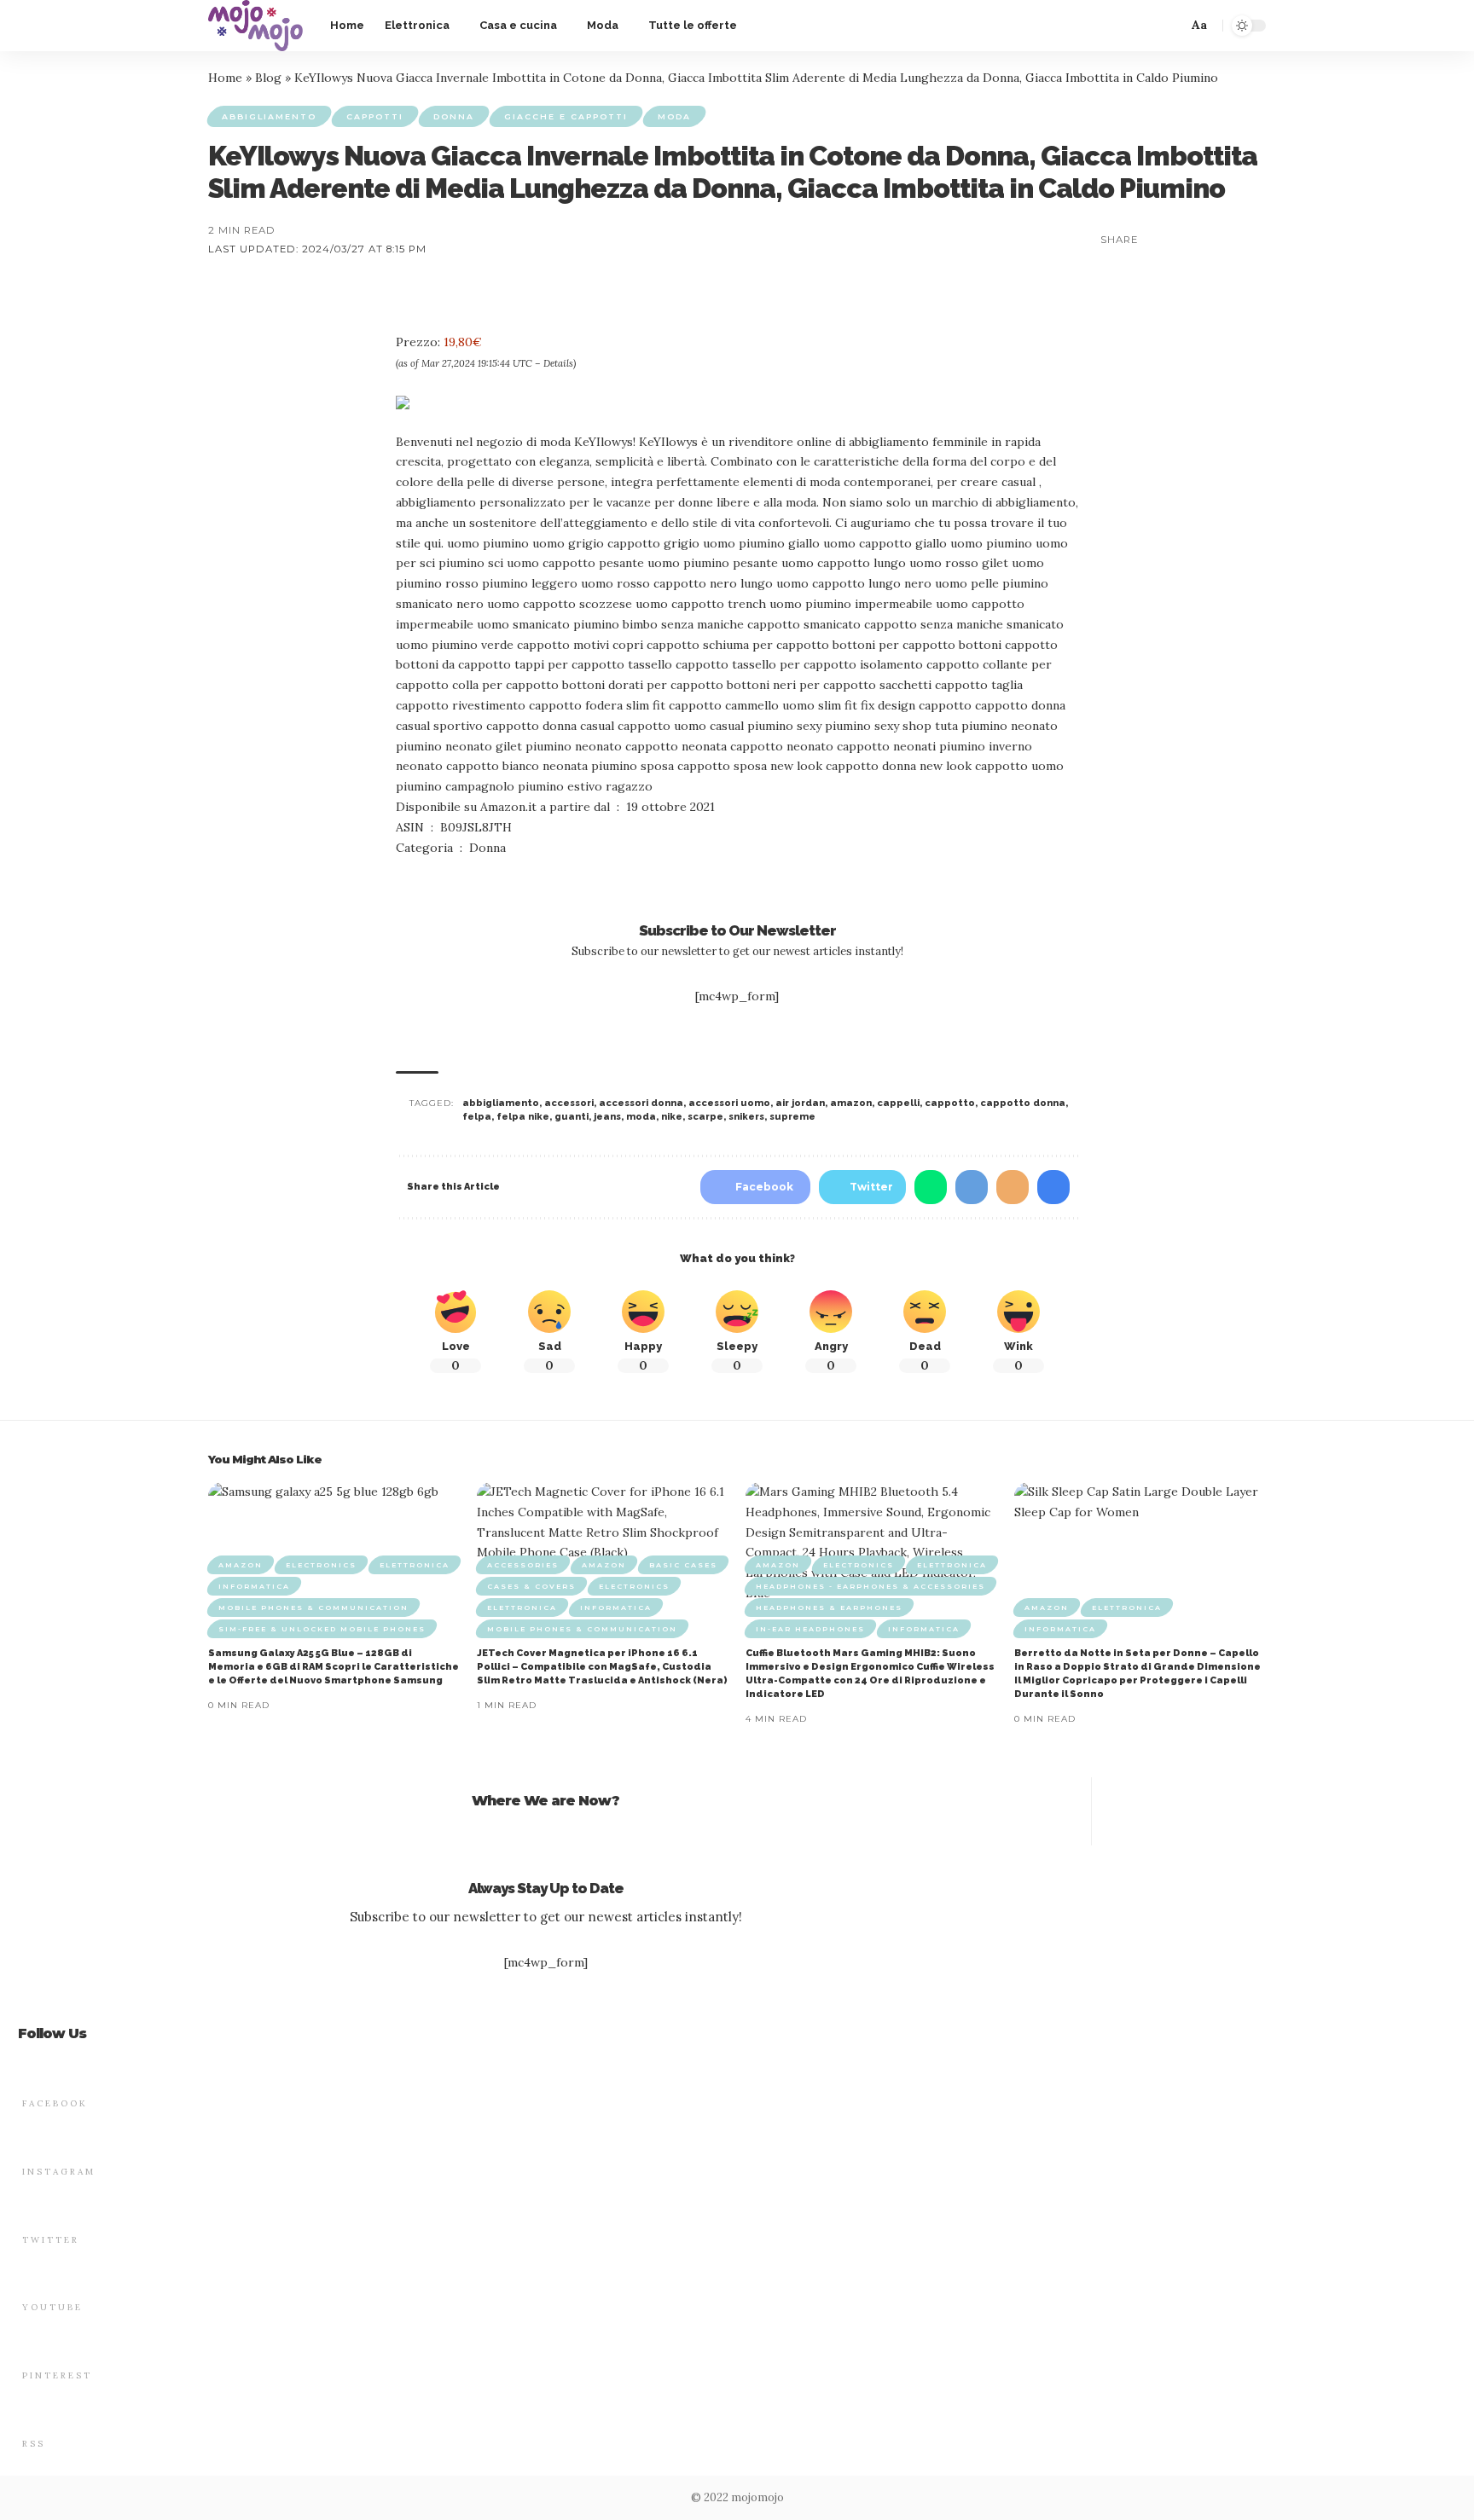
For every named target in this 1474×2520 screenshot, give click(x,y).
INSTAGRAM (59, 2172)
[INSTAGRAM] (32, 2139)
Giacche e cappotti (566, 116)
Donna (454, 116)
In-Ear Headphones (810, 1629)
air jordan (800, 1103)
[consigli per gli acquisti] (255, 26)
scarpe (705, 1117)
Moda (674, 116)
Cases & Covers (531, 1586)
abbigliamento (501, 1103)
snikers (746, 1117)
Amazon (241, 1565)
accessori (569, 1103)
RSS (34, 2444)
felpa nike (523, 1117)
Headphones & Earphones (829, 1608)
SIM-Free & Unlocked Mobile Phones (322, 1629)
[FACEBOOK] (32, 2071)
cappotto (950, 1103)
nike (672, 1117)
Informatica (254, 1586)
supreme (792, 1117)
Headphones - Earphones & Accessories (870, 1586)
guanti (572, 1117)
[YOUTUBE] (32, 2274)
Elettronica (415, 1565)
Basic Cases (683, 1565)
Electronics (321, 1565)
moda (641, 1117)
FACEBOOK (55, 2103)
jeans (607, 1117)
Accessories (523, 1565)
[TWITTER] (32, 2207)
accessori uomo (729, 1103)
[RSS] (32, 2411)
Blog (268, 78)
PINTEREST (57, 2375)
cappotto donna (1023, 1103)
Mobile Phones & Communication (313, 1608)
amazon (851, 1103)
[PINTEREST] (32, 2343)
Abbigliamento (269, 116)
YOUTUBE (52, 2307)
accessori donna (641, 1103)
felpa (477, 1117)
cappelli (898, 1103)
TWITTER (51, 2240)
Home (225, 78)
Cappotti (375, 116)
